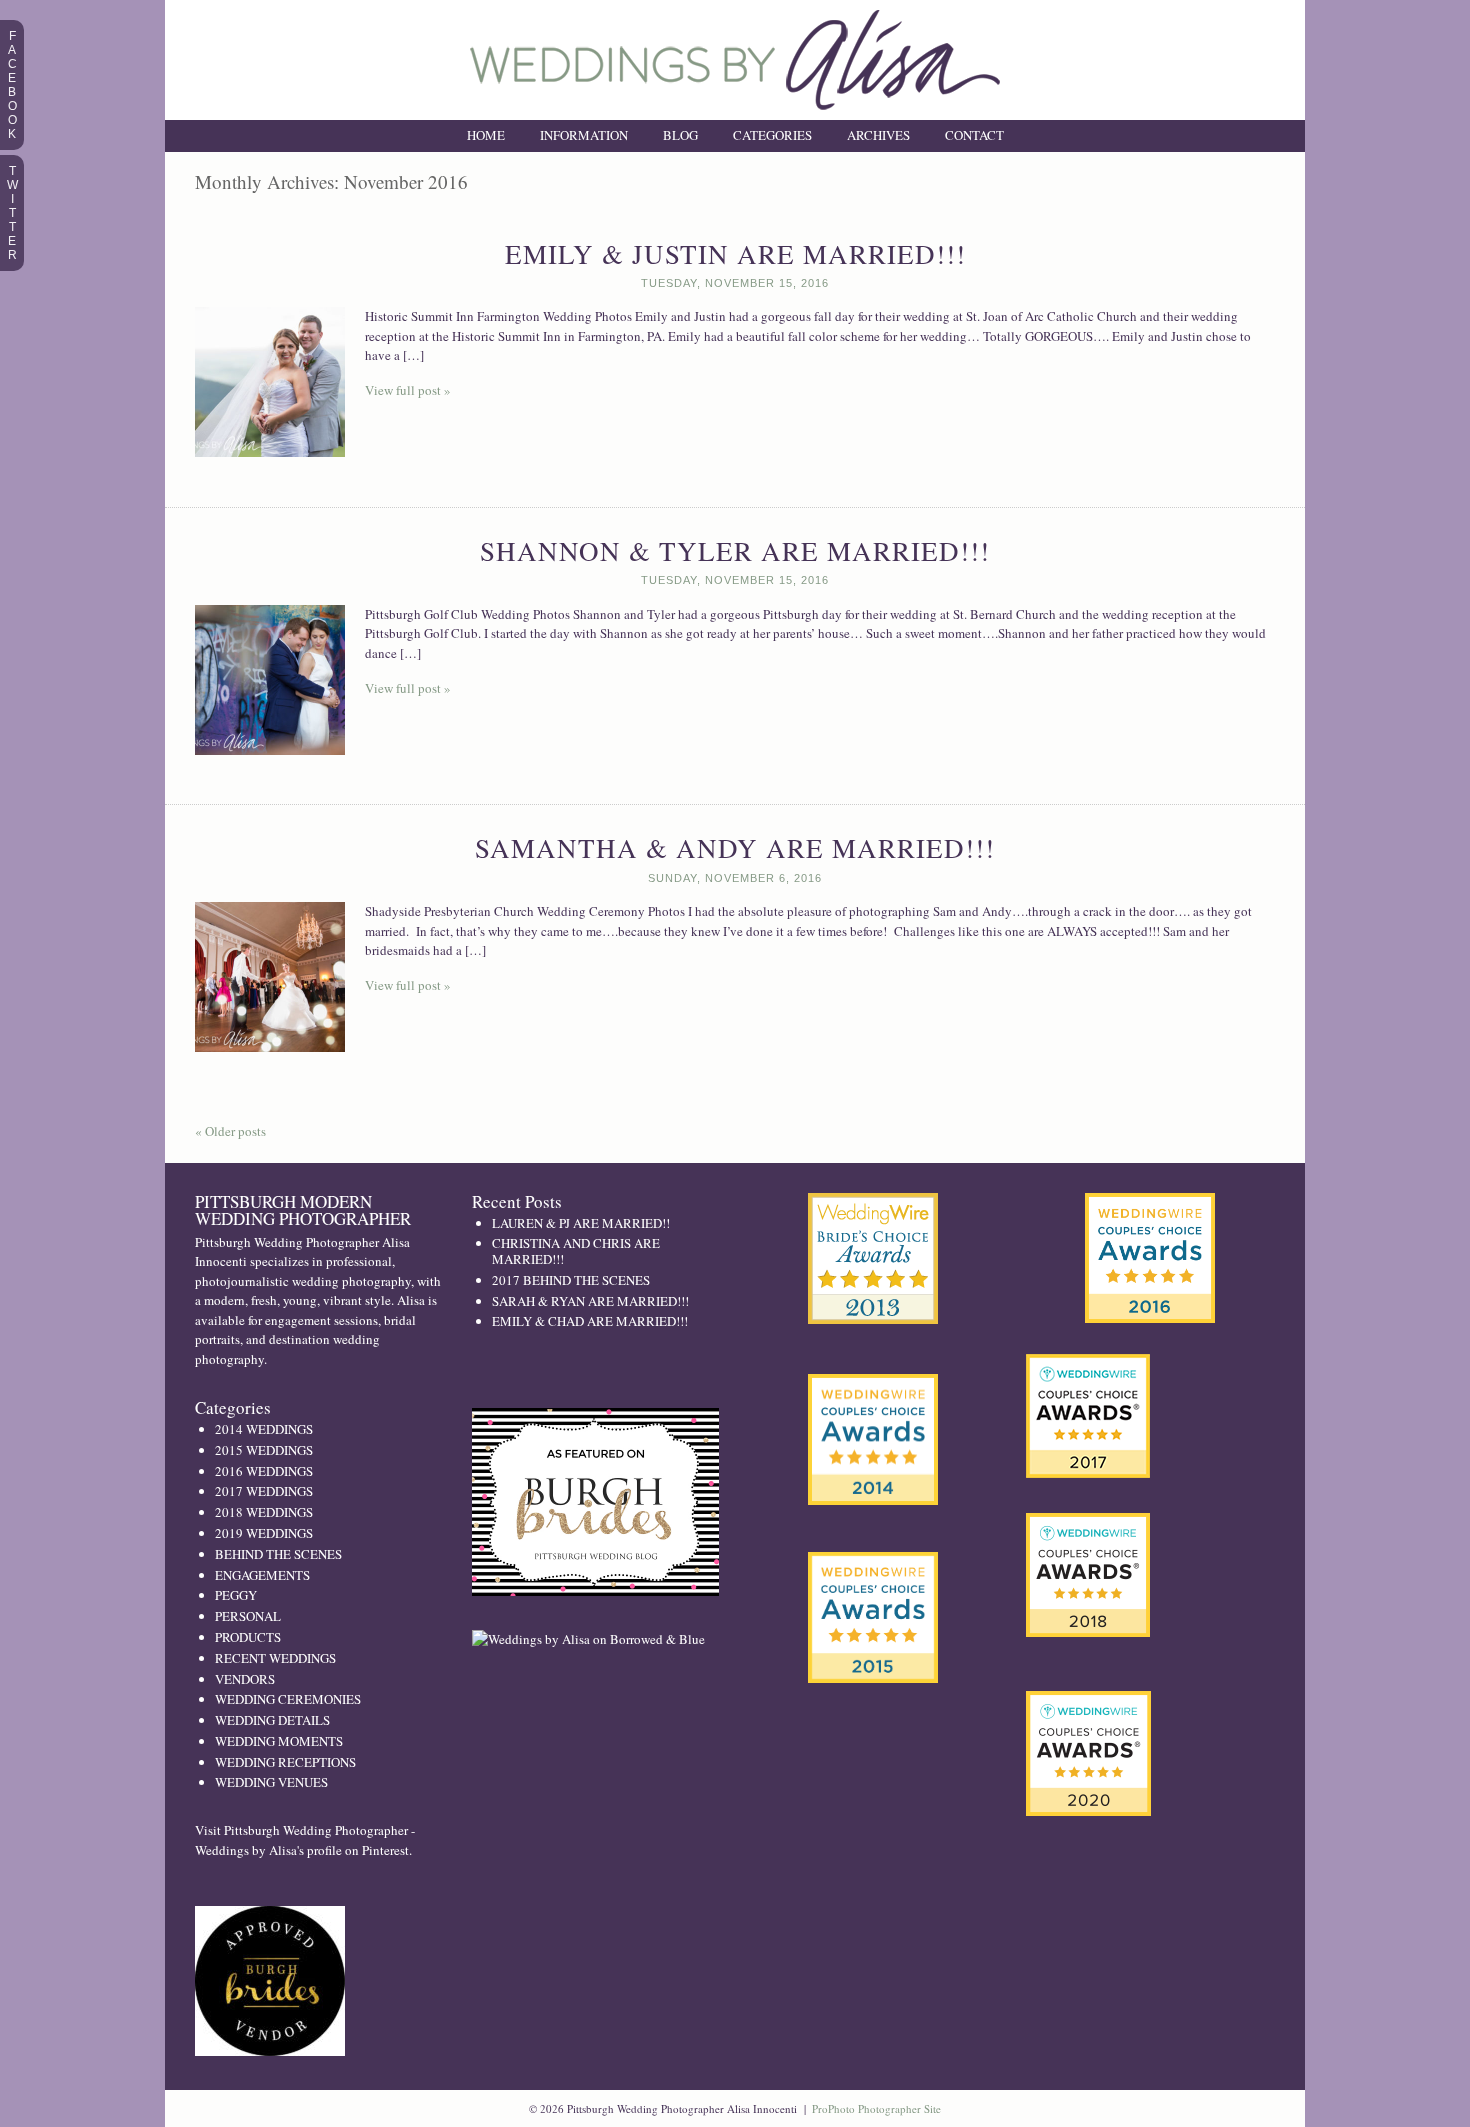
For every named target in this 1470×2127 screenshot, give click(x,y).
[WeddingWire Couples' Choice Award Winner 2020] (1088, 1811)
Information (584, 135)
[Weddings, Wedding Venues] (873, 1209)
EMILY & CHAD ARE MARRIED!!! (590, 1321)
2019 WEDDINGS (264, 1533)
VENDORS (245, 1679)
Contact (974, 135)
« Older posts (230, 1131)
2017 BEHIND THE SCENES (571, 1280)
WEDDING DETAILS (272, 1720)
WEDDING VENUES (271, 1782)
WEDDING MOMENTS (279, 1741)
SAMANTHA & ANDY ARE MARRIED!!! (735, 848)
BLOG (680, 135)
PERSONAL (248, 1616)
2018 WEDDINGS (264, 1512)
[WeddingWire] (873, 1568)
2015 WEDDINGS (264, 1450)
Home (486, 135)
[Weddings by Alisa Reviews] (1150, 1258)
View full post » (408, 390)
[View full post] (270, 382)
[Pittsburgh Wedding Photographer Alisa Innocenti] (735, 115)
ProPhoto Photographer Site (876, 2108)
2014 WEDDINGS (264, 1429)
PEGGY (236, 1595)
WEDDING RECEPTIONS (285, 1762)
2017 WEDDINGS (264, 1491)
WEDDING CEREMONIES (288, 1699)
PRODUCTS (248, 1637)
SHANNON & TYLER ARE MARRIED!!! (735, 551)
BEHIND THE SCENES (278, 1554)
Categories (772, 135)
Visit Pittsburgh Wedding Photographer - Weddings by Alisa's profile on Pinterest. (305, 1840)
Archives (878, 135)
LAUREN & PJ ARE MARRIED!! (581, 1223)
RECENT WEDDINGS (275, 1658)
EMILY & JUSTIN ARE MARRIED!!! (735, 254)
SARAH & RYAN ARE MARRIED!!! (590, 1301)
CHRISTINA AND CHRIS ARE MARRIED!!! (576, 1251)
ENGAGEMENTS (262, 1575)
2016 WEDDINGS (264, 1471)
